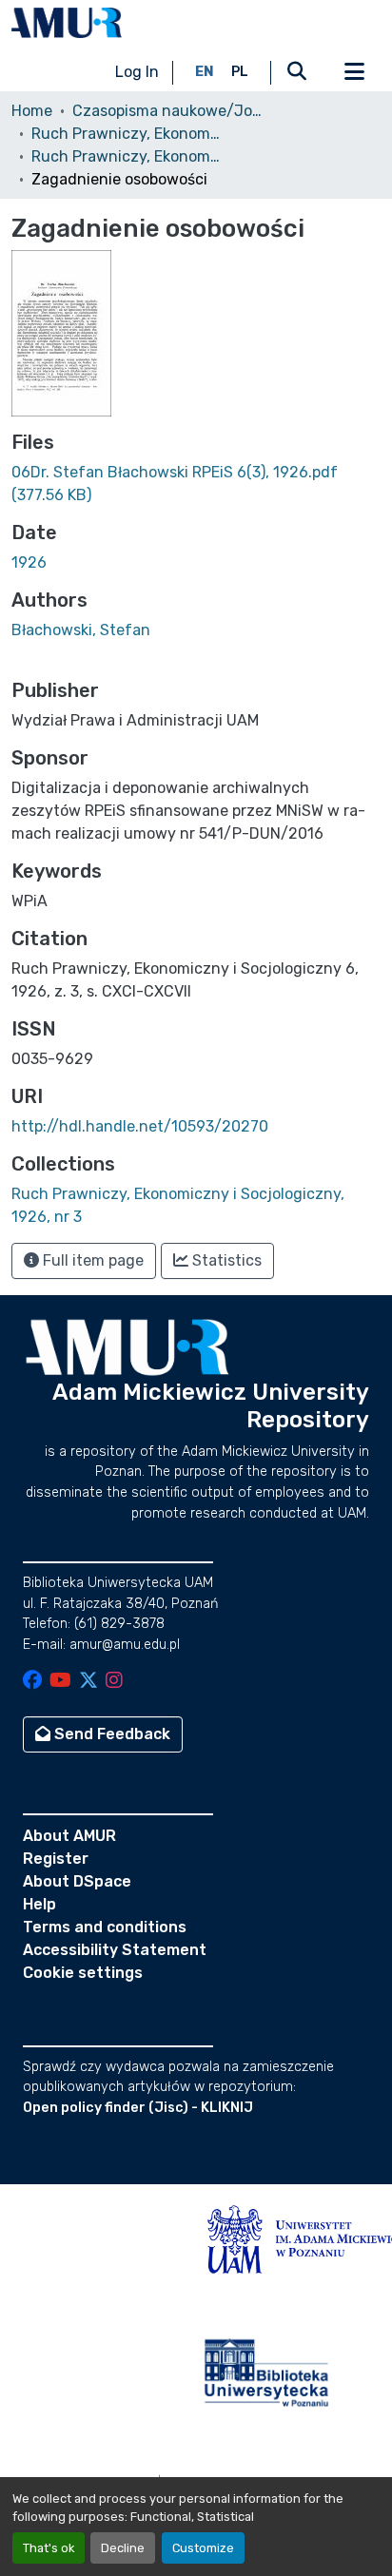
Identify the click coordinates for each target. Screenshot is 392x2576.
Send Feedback (110, 1734)
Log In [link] (137, 72)
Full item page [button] (91, 1260)
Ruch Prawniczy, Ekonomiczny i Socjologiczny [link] (127, 134)
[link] (196, 484)
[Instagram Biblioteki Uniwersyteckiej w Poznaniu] (114, 1682)
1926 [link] (29, 562)
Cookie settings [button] (83, 1973)
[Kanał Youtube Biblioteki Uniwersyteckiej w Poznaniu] (60, 1682)
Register (56, 1859)
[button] (67, 23)
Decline (123, 2548)
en (205, 72)
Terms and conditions (105, 1927)
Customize (203, 2548)
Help (39, 1904)
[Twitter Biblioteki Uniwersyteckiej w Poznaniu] (88, 1682)
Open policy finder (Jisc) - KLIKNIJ (138, 2108)
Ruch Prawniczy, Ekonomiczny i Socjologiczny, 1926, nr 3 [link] (127, 156)
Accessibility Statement (115, 1950)
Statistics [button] (225, 1260)
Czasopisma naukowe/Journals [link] (167, 111)
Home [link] (32, 111)
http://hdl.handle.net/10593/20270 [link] (140, 1126)
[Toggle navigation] (354, 72)
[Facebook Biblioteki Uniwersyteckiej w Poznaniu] (32, 1682)
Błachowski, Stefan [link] (81, 630)
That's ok (49, 2548)
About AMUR (69, 1836)
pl (240, 72)
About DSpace (77, 1881)
